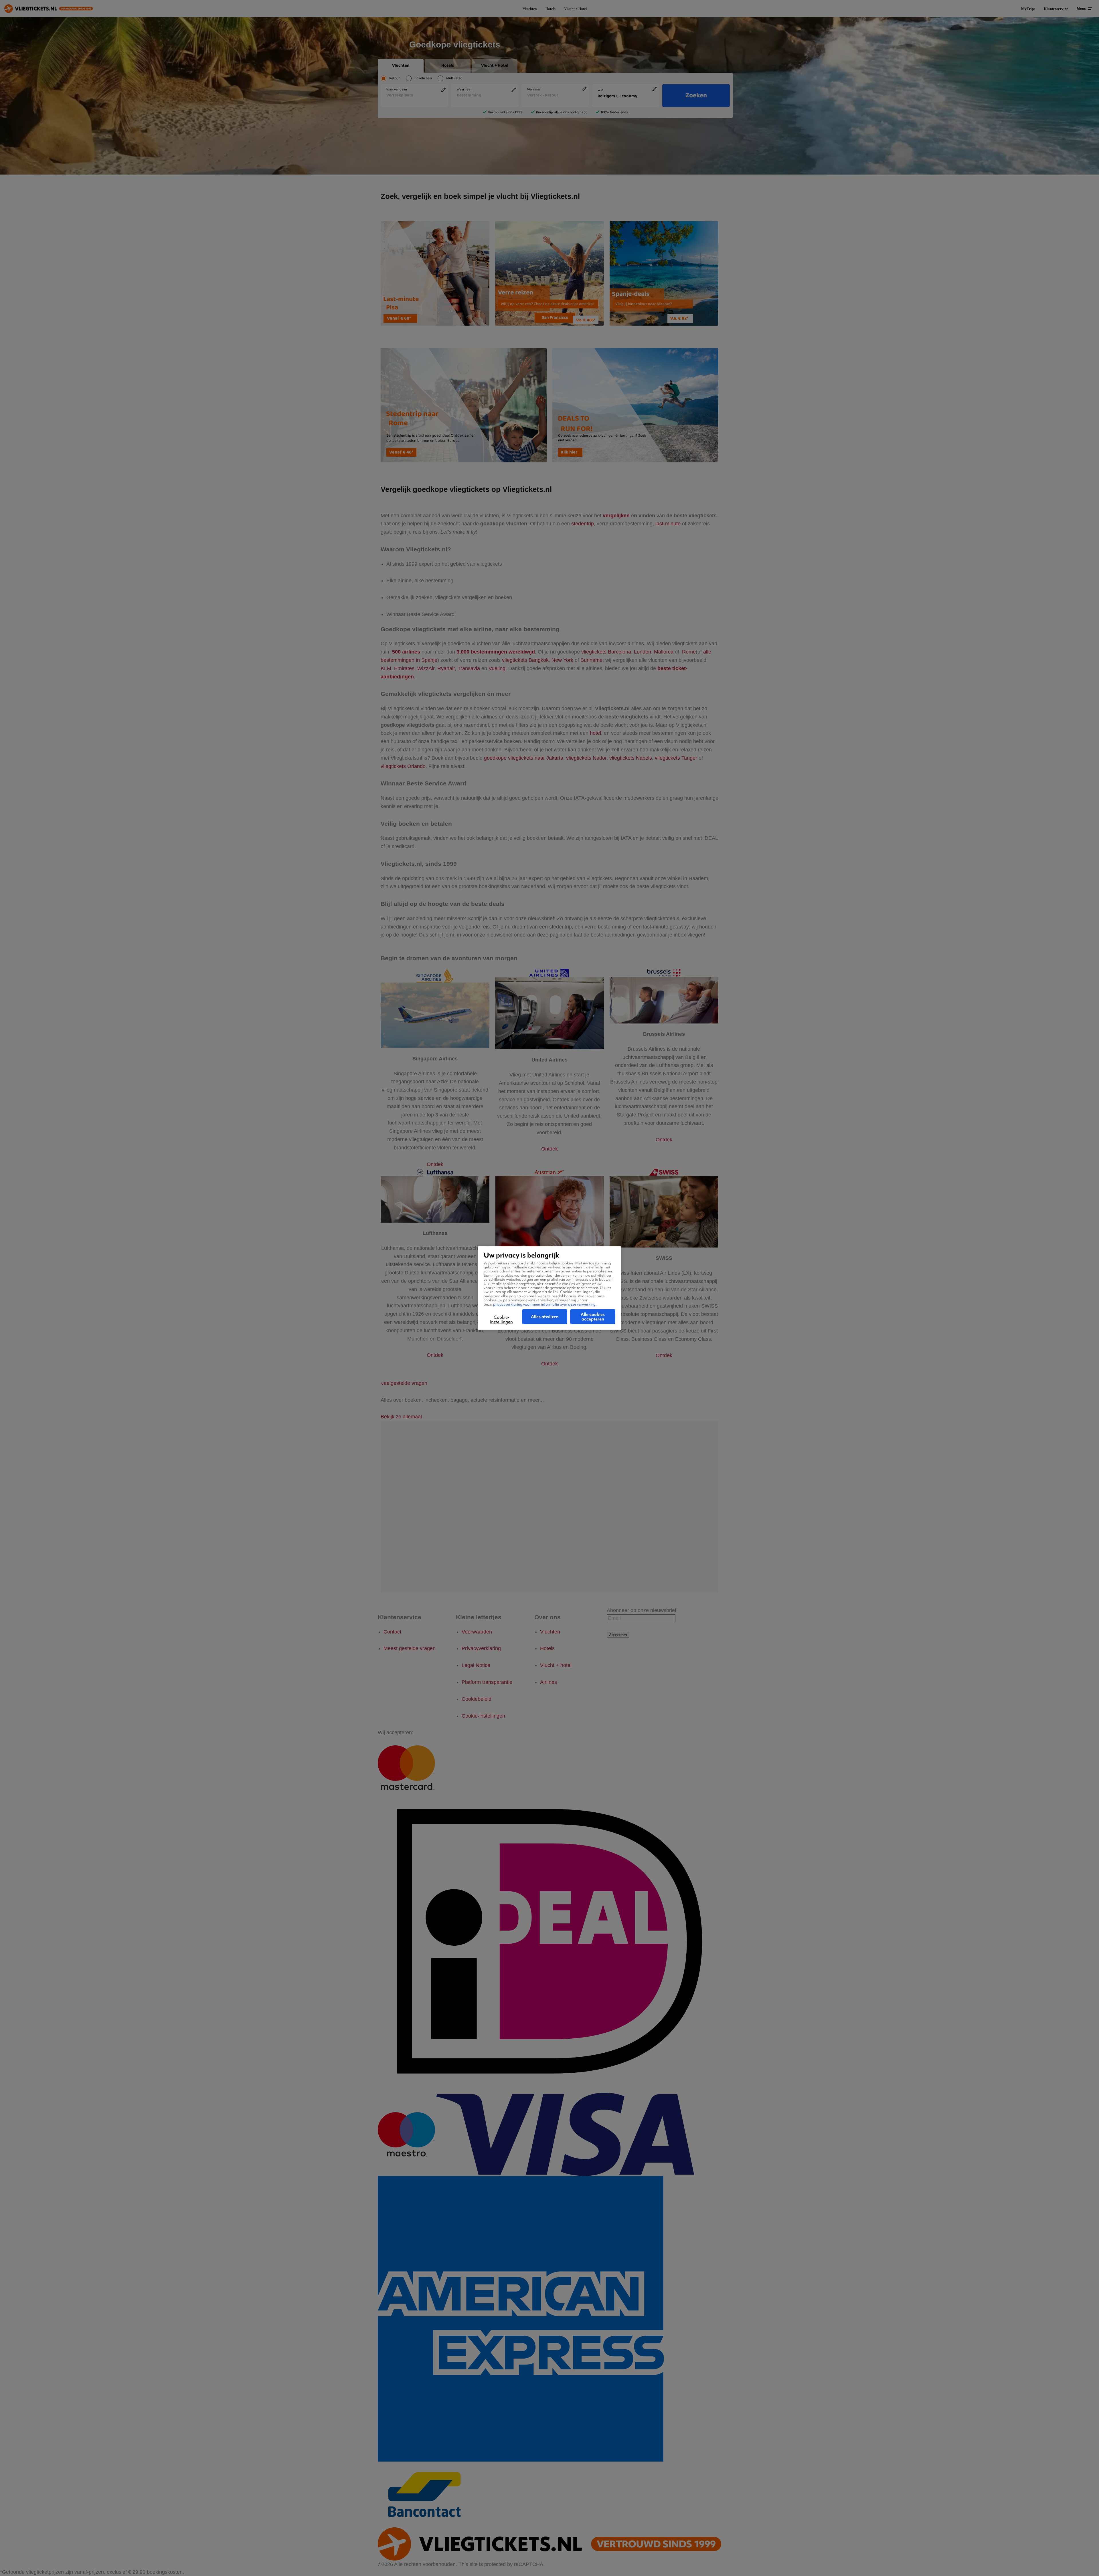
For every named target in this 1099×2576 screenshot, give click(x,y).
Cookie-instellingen (501, 1320)
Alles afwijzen (545, 1317)
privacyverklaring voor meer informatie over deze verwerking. (545, 1304)
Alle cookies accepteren (593, 1317)
